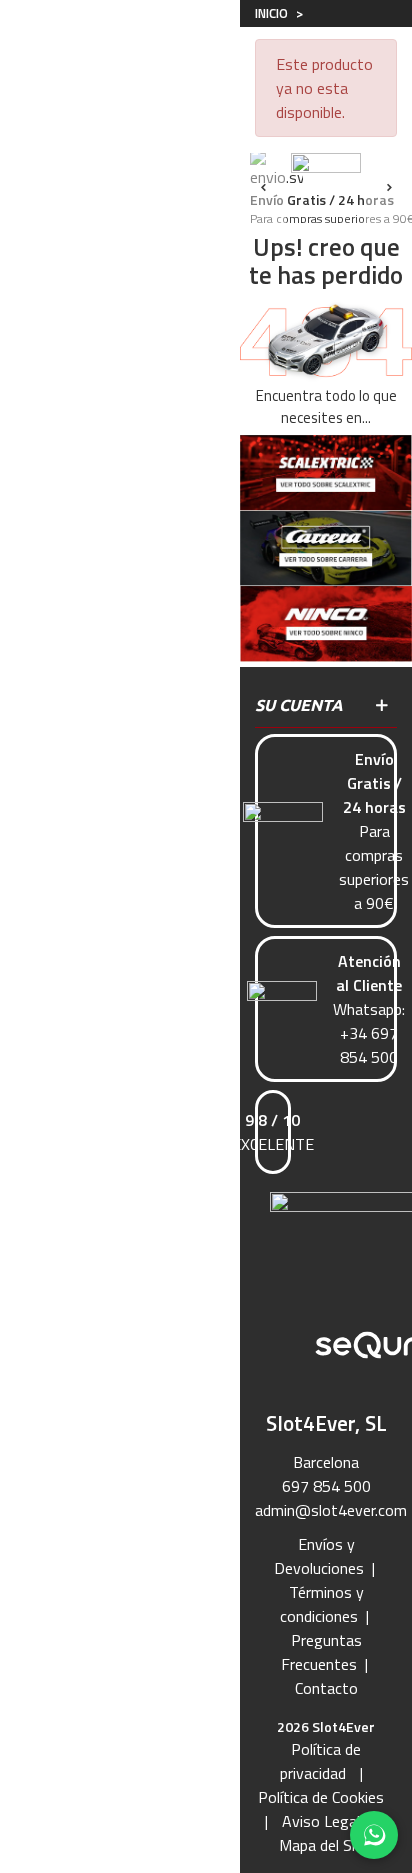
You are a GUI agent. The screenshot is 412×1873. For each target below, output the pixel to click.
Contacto (326, 1688)
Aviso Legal (321, 1821)
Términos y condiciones (322, 1604)
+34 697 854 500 (369, 1045)
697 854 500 (326, 1486)
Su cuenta (299, 705)
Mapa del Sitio (326, 1845)
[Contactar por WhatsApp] (374, 1835)
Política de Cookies (321, 1797)
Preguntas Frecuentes (321, 1652)
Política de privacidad (321, 1761)
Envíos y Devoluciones (319, 1556)
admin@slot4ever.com (331, 1510)
